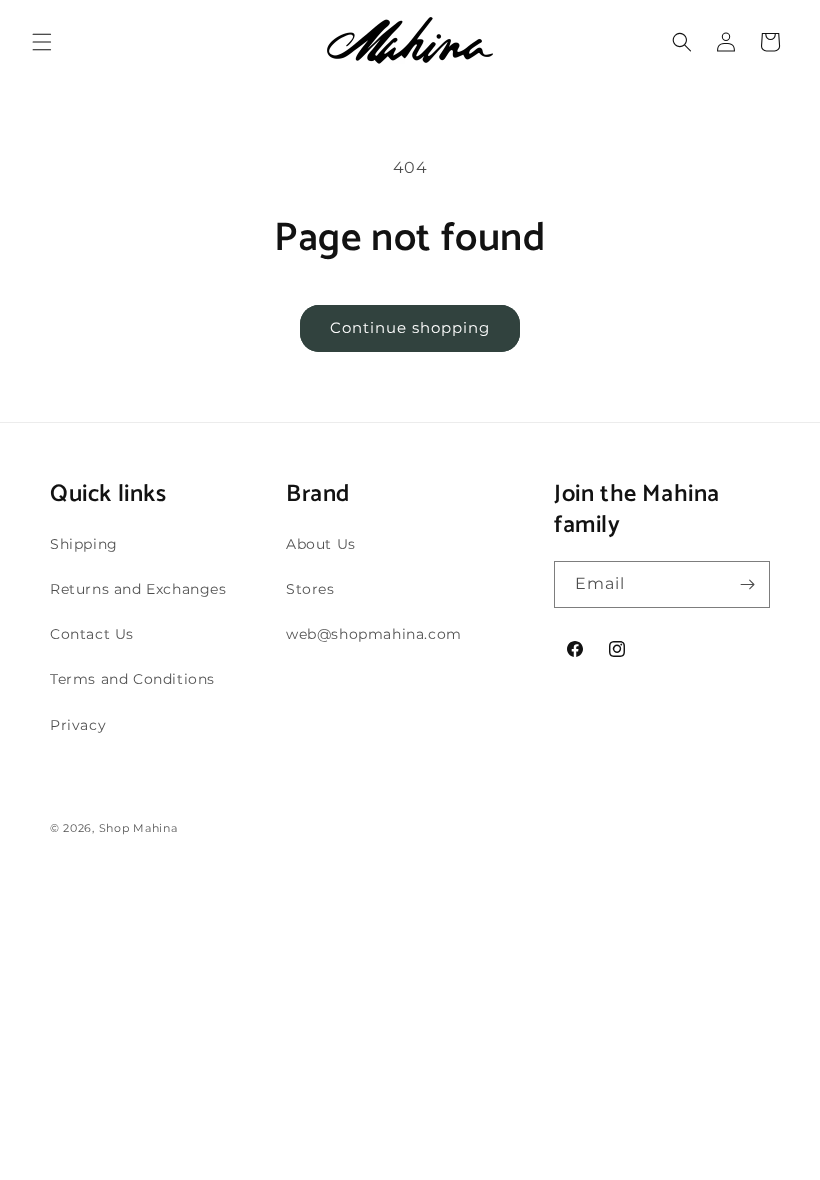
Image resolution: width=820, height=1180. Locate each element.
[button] (42, 42)
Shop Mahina (138, 828)
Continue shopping (410, 327)
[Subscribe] (747, 584)
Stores (310, 589)
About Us (321, 544)
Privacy (78, 725)
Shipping (84, 544)
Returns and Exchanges (138, 589)
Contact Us (92, 634)
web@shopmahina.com (374, 634)
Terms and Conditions (132, 679)
